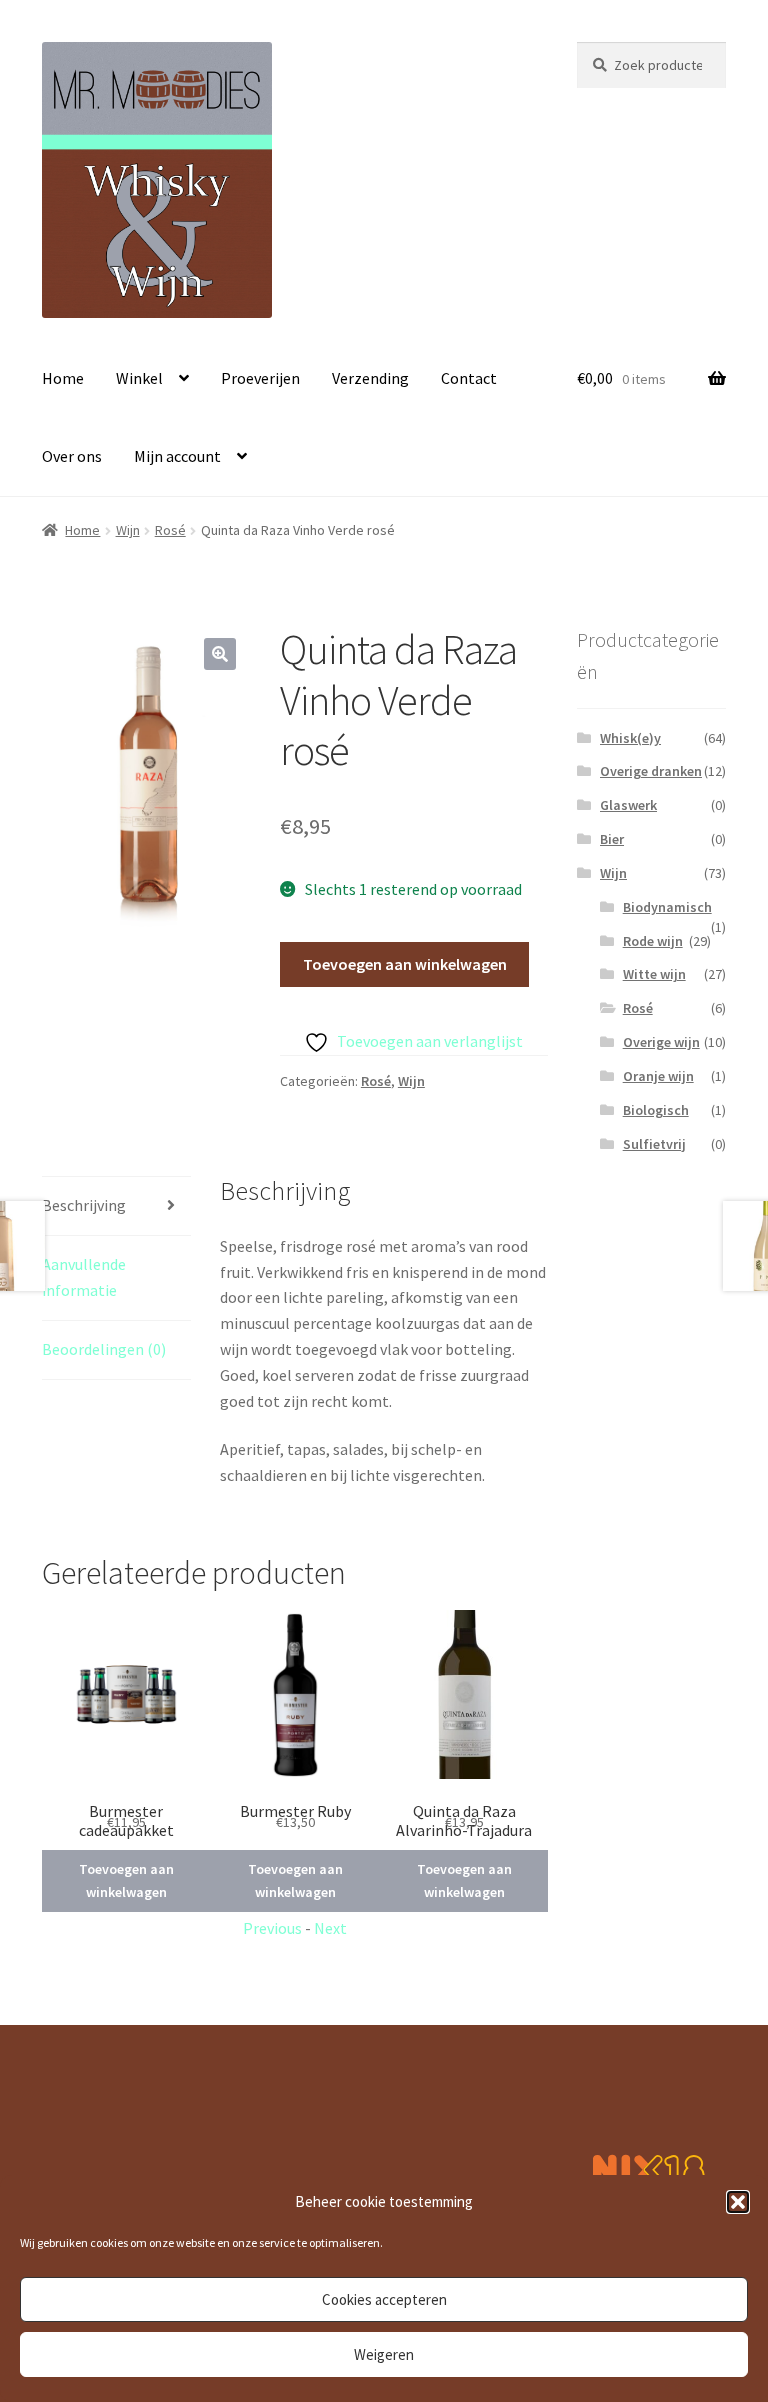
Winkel (139, 378)
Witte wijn (654, 974)
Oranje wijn (658, 1076)
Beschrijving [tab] (84, 1205)
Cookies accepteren (384, 2299)
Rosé (170, 530)
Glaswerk (628, 805)
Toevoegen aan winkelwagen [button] (126, 1880)
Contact (469, 378)
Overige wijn (661, 1042)
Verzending (370, 378)
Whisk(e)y (630, 738)
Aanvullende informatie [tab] (84, 1277)
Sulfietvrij (654, 1144)
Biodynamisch (667, 907)
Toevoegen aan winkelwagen (405, 964)
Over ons (72, 456)
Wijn (128, 530)
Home (63, 378)
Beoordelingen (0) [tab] (104, 1349)
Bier (612, 839)
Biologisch (656, 1110)
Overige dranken (651, 771)
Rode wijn (653, 941)
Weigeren (384, 2354)
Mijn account (177, 456)
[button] (738, 2202)
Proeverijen (260, 378)
